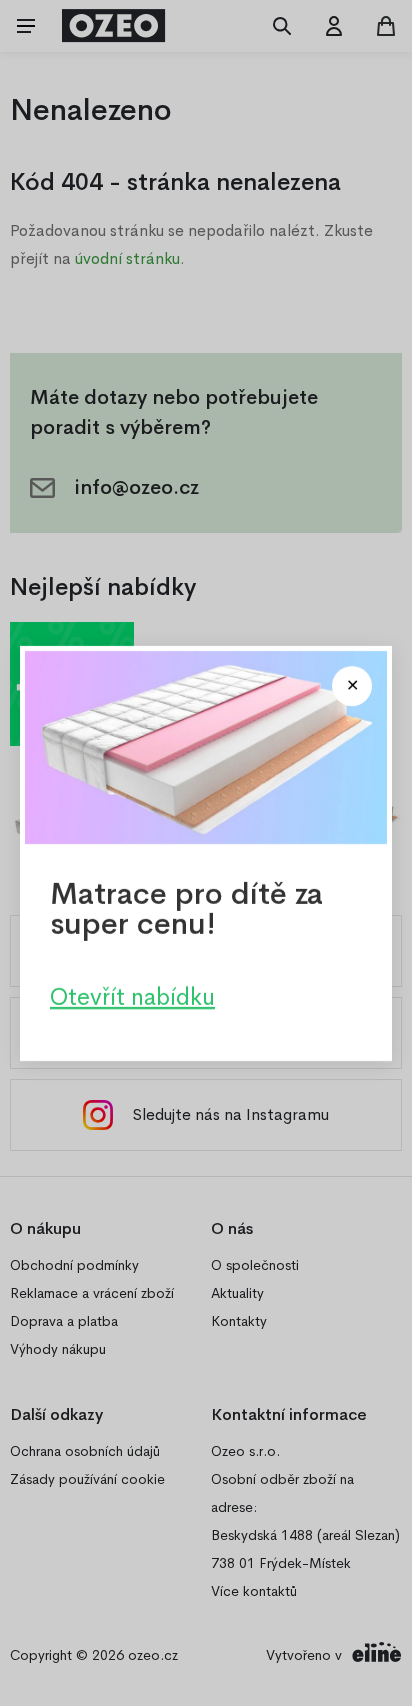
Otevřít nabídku (132, 996)
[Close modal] (352, 686)
